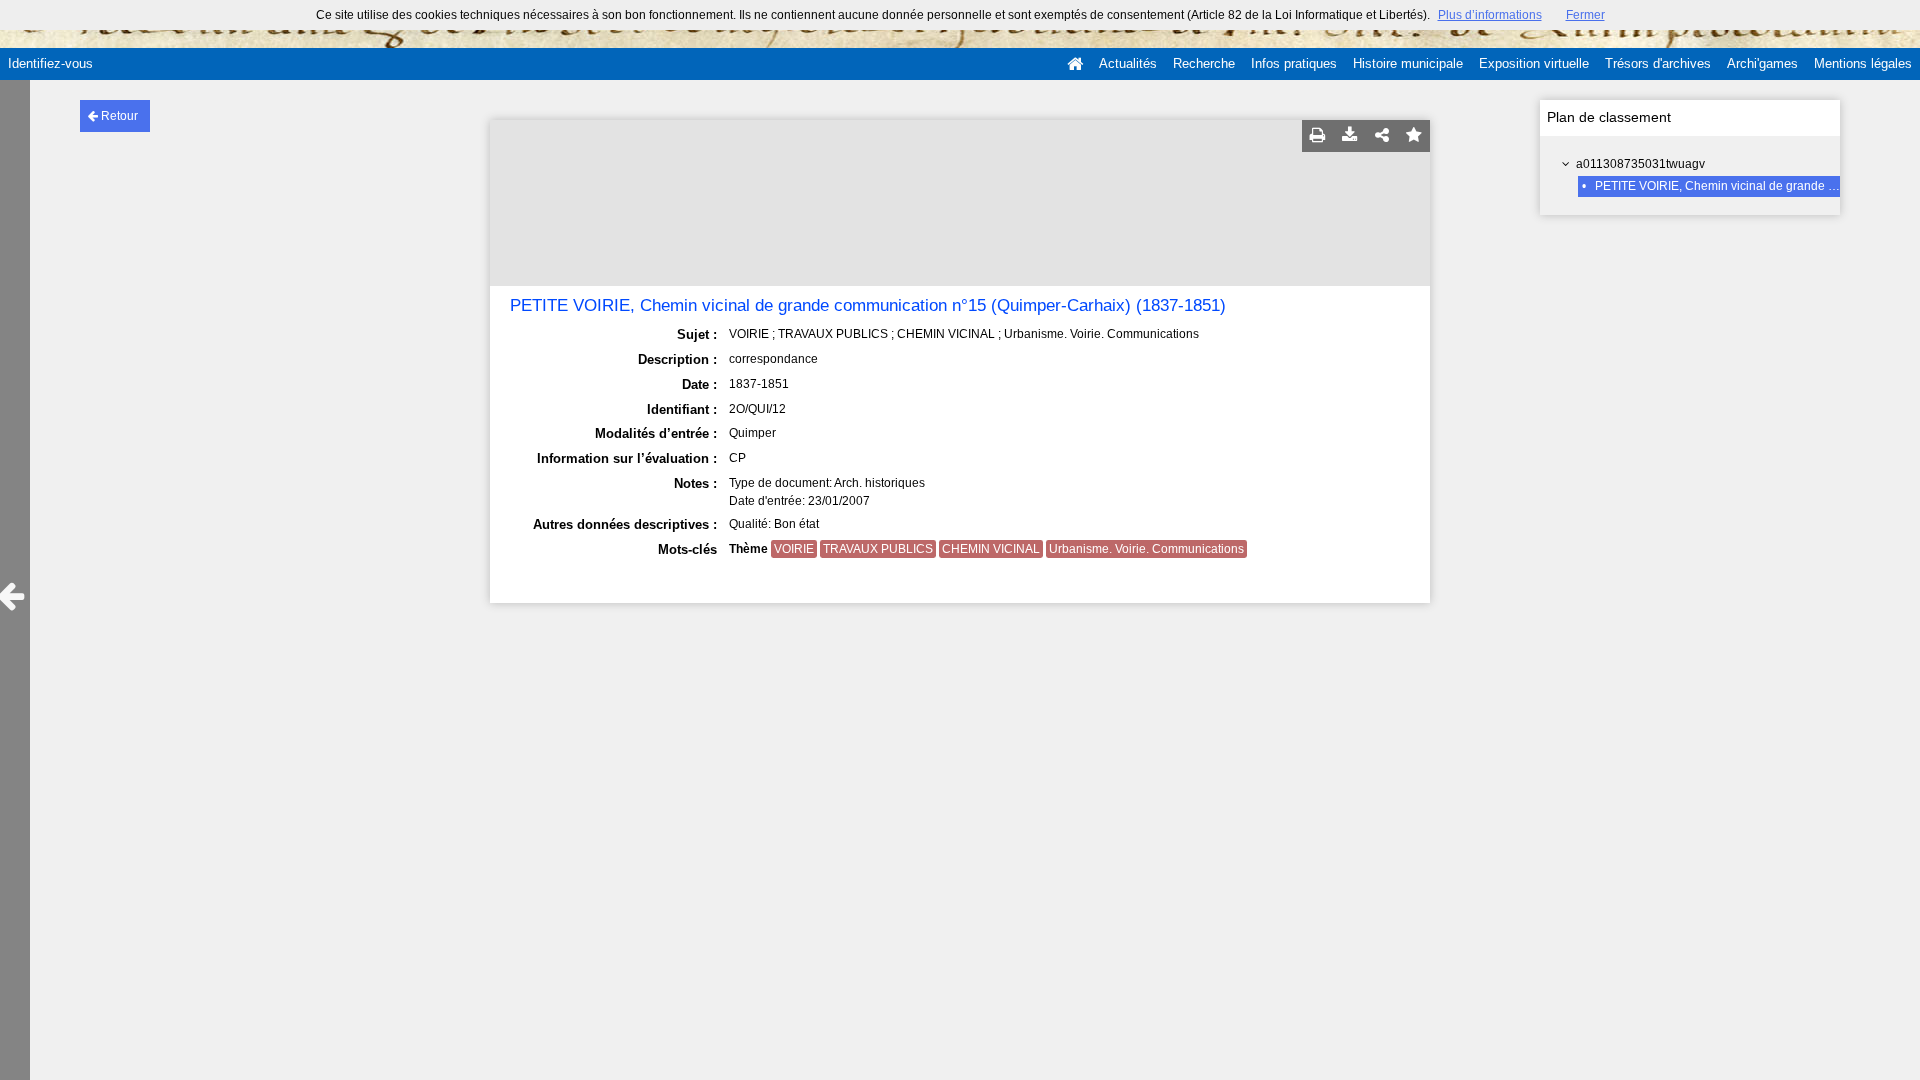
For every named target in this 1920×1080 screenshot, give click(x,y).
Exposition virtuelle (1534, 63)
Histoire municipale (1408, 63)
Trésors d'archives (1658, 63)
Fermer (1585, 15)
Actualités (1128, 63)
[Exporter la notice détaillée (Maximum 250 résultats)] (1350, 136)
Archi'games (1762, 63)
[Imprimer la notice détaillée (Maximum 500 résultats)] (1318, 136)
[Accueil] (1075, 64)
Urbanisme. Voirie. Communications (1146, 549)
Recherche (1204, 63)
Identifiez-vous (50, 63)
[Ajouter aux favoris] (1414, 136)
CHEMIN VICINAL (991, 549)
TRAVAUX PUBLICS (878, 549)
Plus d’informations (1490, 15)
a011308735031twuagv (1640, 164)
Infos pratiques (1294, 63)
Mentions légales (1863, 63)
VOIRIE (794, 549)
